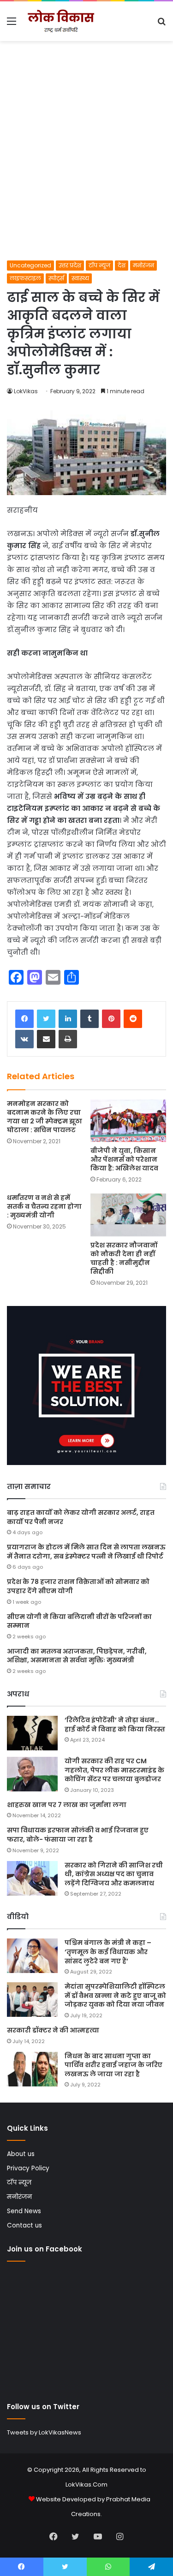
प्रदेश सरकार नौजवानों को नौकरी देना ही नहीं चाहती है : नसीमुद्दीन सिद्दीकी (124, 1258)
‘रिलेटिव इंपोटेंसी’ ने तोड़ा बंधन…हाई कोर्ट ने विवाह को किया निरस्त (115, 1725)
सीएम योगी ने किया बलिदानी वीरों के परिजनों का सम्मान (79, 1621)
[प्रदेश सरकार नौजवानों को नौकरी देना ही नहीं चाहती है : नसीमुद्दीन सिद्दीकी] (128, 1215)
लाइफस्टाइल (25, 278)
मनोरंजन (143, 265)
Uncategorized (30, 265)
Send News (24, 2211)
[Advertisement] (86, 169)
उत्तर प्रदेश (70, 265)
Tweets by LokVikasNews (44, 2432)
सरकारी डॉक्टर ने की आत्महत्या (53, 2030)
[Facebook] (24, 1019)
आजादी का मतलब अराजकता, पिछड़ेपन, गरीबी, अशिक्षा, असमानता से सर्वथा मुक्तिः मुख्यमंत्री (77, 1656)
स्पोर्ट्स (56, 278)
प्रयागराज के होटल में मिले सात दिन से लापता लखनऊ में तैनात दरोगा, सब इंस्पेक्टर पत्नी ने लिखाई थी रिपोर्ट (86, 1552)
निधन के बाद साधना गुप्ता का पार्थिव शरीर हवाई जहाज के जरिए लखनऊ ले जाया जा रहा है (113, 2065)
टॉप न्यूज (99, 265)
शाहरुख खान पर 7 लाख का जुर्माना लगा (67, 1805)
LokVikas (26, 391)
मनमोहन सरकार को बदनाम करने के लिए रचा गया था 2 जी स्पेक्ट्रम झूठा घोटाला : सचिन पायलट (45, 1117)
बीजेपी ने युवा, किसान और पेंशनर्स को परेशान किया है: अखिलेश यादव (124, 1159)
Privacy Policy (28, 2168)
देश (122, 265)
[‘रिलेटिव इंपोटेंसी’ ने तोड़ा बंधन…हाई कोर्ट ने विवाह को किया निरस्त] (32, 1733)
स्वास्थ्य (80, 278)
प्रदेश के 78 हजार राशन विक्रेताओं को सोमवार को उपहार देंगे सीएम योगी (78, 1586)
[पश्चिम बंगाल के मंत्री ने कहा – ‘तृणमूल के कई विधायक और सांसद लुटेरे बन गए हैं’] (32, 1956)
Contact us (24, 2225)
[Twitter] (46, 1019)
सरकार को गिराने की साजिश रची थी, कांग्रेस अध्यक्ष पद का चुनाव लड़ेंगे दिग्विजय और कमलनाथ (114, 1874)
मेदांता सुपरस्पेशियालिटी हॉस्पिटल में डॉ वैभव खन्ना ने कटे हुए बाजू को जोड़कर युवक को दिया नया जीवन (115, 1995)
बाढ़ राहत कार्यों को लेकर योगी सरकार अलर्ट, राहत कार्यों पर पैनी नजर (81, 1517)
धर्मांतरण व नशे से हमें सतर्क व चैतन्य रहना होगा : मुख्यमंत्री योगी (44, 1206)
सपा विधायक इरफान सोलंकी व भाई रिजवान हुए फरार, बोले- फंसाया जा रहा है (78, 1835)
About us (21, 2154)
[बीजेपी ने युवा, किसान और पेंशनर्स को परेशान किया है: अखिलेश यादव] (128, 1121)
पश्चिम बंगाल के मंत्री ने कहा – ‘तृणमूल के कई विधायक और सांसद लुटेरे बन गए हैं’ (108, 1952)
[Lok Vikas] (60, 21)
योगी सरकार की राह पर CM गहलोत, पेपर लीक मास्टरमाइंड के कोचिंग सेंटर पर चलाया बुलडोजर (114, 1770)
